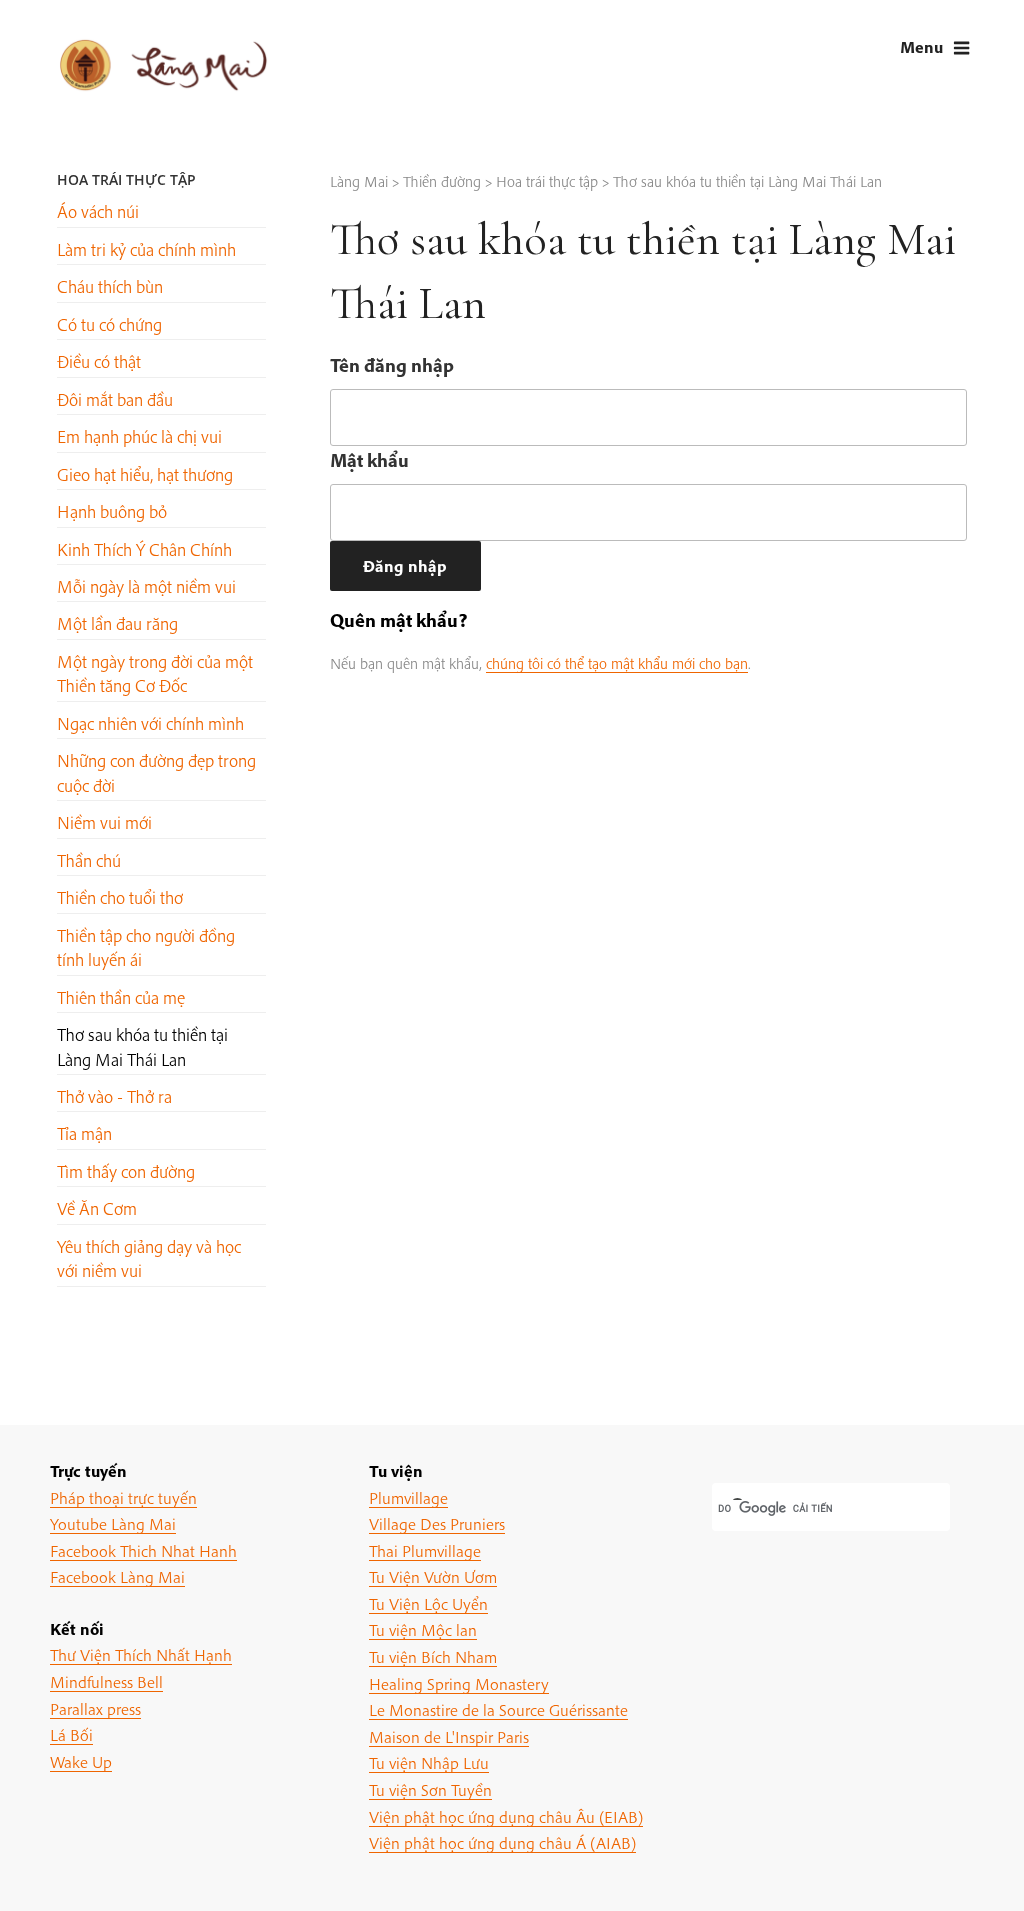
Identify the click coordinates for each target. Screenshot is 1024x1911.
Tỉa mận (84, 1133)
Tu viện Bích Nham (433, 1656)
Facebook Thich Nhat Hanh (143, 1550)
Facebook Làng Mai (117, 1576)
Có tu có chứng (109, 324)
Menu (921, 46)
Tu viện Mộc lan (423, 1629)
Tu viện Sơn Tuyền (430, 1789)
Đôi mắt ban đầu (115, 399)
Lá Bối (71, 1734)
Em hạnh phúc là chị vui (139, 436)
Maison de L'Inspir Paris (449, 1736)
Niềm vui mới (104, 822)
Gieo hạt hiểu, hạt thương (145, 474)
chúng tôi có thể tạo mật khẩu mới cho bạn (617, 663)
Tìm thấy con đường (126, 1171)
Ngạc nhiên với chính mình (150, 723)
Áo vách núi (98, 211)
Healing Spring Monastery (459, 1683)
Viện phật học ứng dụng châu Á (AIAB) (502, 1842)
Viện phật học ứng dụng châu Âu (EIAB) (506, 1816)
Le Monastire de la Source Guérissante (498, 1709)
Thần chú (89, 860)
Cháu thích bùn (110, 286)
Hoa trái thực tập (126, 179)
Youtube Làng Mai (113, 1523)
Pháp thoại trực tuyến (123, 1497)
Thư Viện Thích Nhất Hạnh (141, 1654)
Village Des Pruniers (437, 1523)
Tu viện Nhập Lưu (429, 1762)
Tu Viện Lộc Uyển (428, 1603)
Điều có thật (99, 361)
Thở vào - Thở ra (114, 1096)
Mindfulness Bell (106, 1681)
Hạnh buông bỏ (112, 511)
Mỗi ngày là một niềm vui (146, 586)
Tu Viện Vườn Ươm (433, 1576)
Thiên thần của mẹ (121, 997)
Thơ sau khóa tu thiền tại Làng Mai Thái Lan (142, 1046)
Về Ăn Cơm (97, 1208)
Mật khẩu (369, 460)
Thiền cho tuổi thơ (120, 897)
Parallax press (95, 1708)
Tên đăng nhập (392, 365)
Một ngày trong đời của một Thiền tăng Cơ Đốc (155, 673)
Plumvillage (408, 1497)
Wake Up (81, 1761)
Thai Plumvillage (425, 1550)
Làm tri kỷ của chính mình (146, 249)
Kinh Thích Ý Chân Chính (144, 549)
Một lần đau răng (117, 623)
